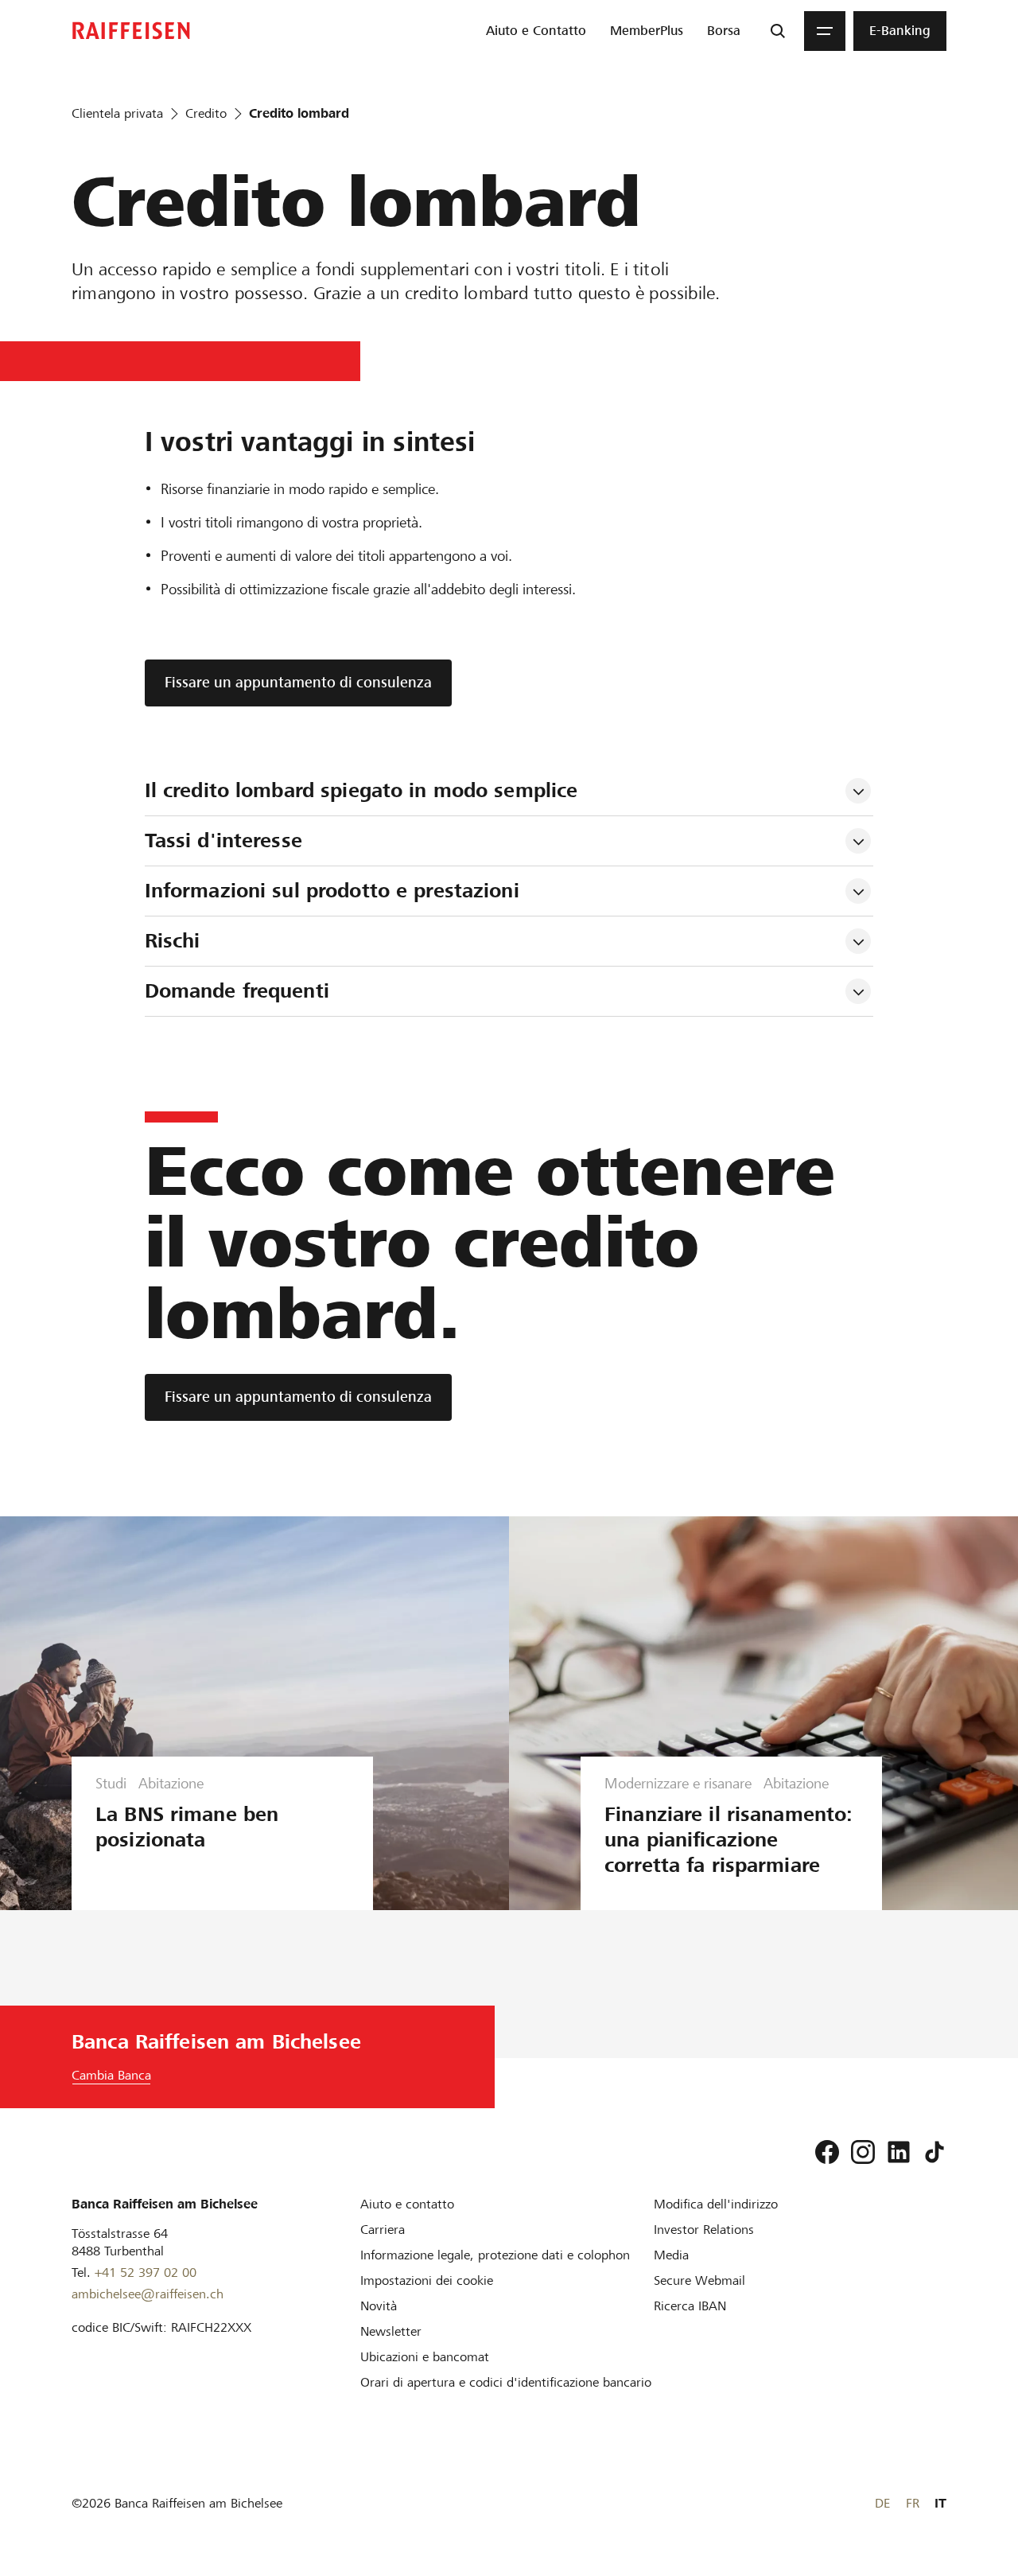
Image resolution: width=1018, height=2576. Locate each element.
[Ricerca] (778, 31)
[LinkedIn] (899, 2152)
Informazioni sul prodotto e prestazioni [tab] (332, 891)
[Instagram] (863, 2152)
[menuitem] (536, 31)
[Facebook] (827, 2152)
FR (913, 2503)
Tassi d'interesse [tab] (223, 841)
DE (882, 2503)
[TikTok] (934, 2152)
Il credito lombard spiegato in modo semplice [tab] (361, 790)
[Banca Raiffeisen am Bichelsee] (131, 31)
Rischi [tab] (173, 941)
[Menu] (825, 31)
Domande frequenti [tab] (237, 991)
